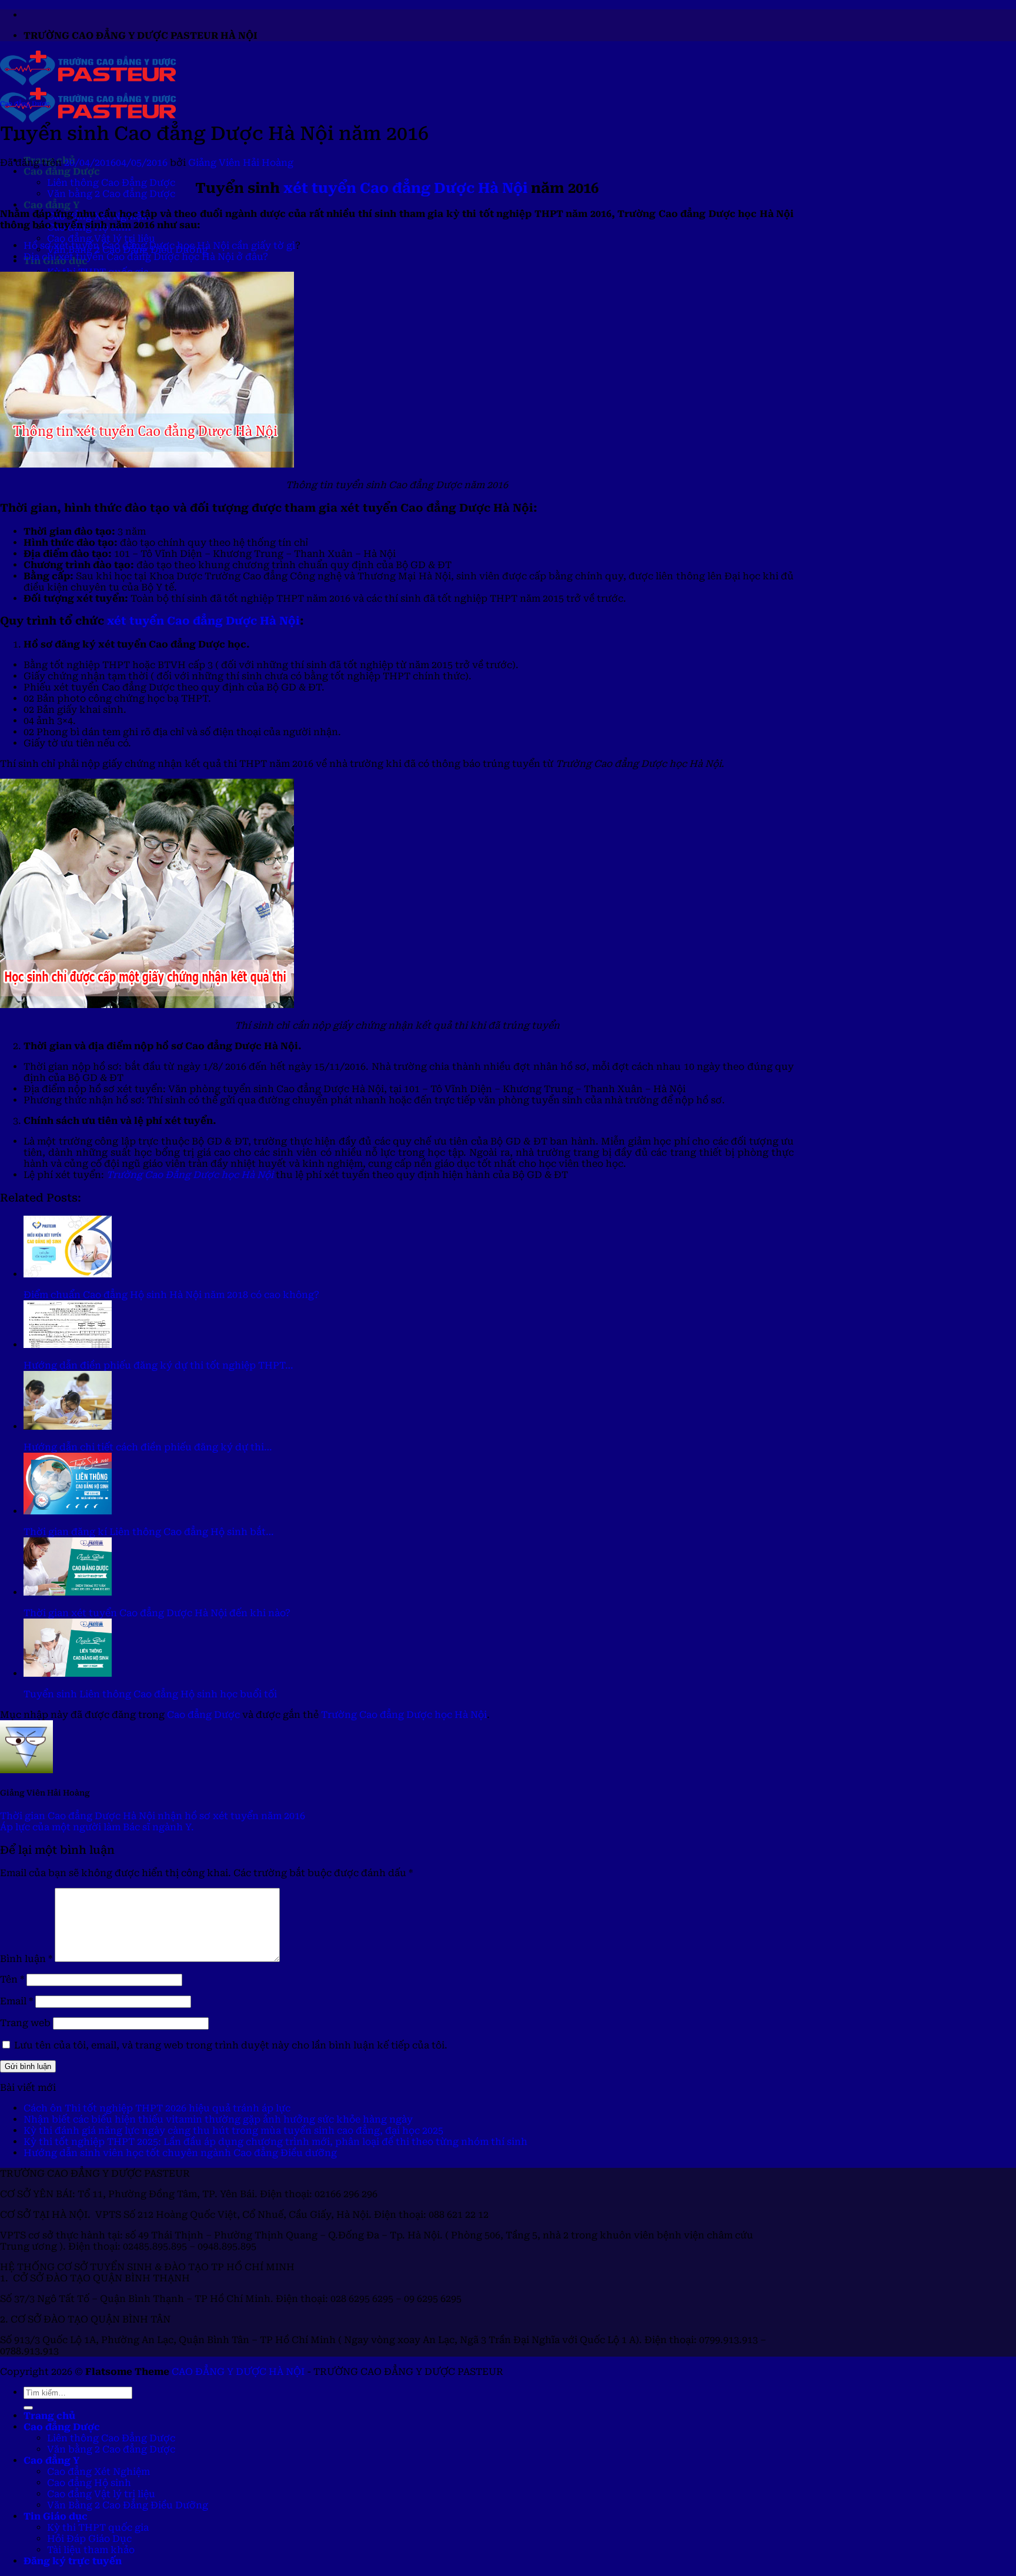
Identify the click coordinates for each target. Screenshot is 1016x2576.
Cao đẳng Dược (62, 171)
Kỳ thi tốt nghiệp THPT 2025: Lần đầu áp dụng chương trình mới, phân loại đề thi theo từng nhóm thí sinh (275, 2142)
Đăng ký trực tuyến (73, 2561)
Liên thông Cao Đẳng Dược (111, 183)
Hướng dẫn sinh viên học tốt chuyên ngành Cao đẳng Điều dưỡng (180, 2153)
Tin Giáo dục (56, 2516)
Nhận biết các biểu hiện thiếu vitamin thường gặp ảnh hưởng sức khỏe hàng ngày (218, 2119)
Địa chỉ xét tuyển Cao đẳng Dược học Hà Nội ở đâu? (146, 257)
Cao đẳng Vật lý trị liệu (101, 238)
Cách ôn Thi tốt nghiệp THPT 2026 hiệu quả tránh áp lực (157, 2108)
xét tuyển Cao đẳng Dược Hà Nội (405, 188)
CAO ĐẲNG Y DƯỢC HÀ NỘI (238, 2372)
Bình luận (26, 1959)
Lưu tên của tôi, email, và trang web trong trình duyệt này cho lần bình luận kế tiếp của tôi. (231, 2045)
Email (16, 2001)
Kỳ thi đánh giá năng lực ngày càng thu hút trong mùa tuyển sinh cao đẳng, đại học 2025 (233, 2130)
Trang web (25, 2023)
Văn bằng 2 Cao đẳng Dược (111, 194)
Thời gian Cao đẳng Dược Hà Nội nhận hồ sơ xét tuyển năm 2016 (153, 1816)
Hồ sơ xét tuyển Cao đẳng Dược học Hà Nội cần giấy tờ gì (159, 246)
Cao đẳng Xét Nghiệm (98, 2472)
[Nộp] (28, 2408)
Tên (12, 1979)
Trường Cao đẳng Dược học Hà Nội (404, 1715)
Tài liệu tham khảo (91, 2550)
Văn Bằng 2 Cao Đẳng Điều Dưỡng (128, 2505)
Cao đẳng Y (51, 205)
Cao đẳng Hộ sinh (89, 2483)
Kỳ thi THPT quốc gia (98, 2527)
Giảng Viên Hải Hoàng (241, 163)
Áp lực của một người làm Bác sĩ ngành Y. (97, 1827)
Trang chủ (49, 2416)
